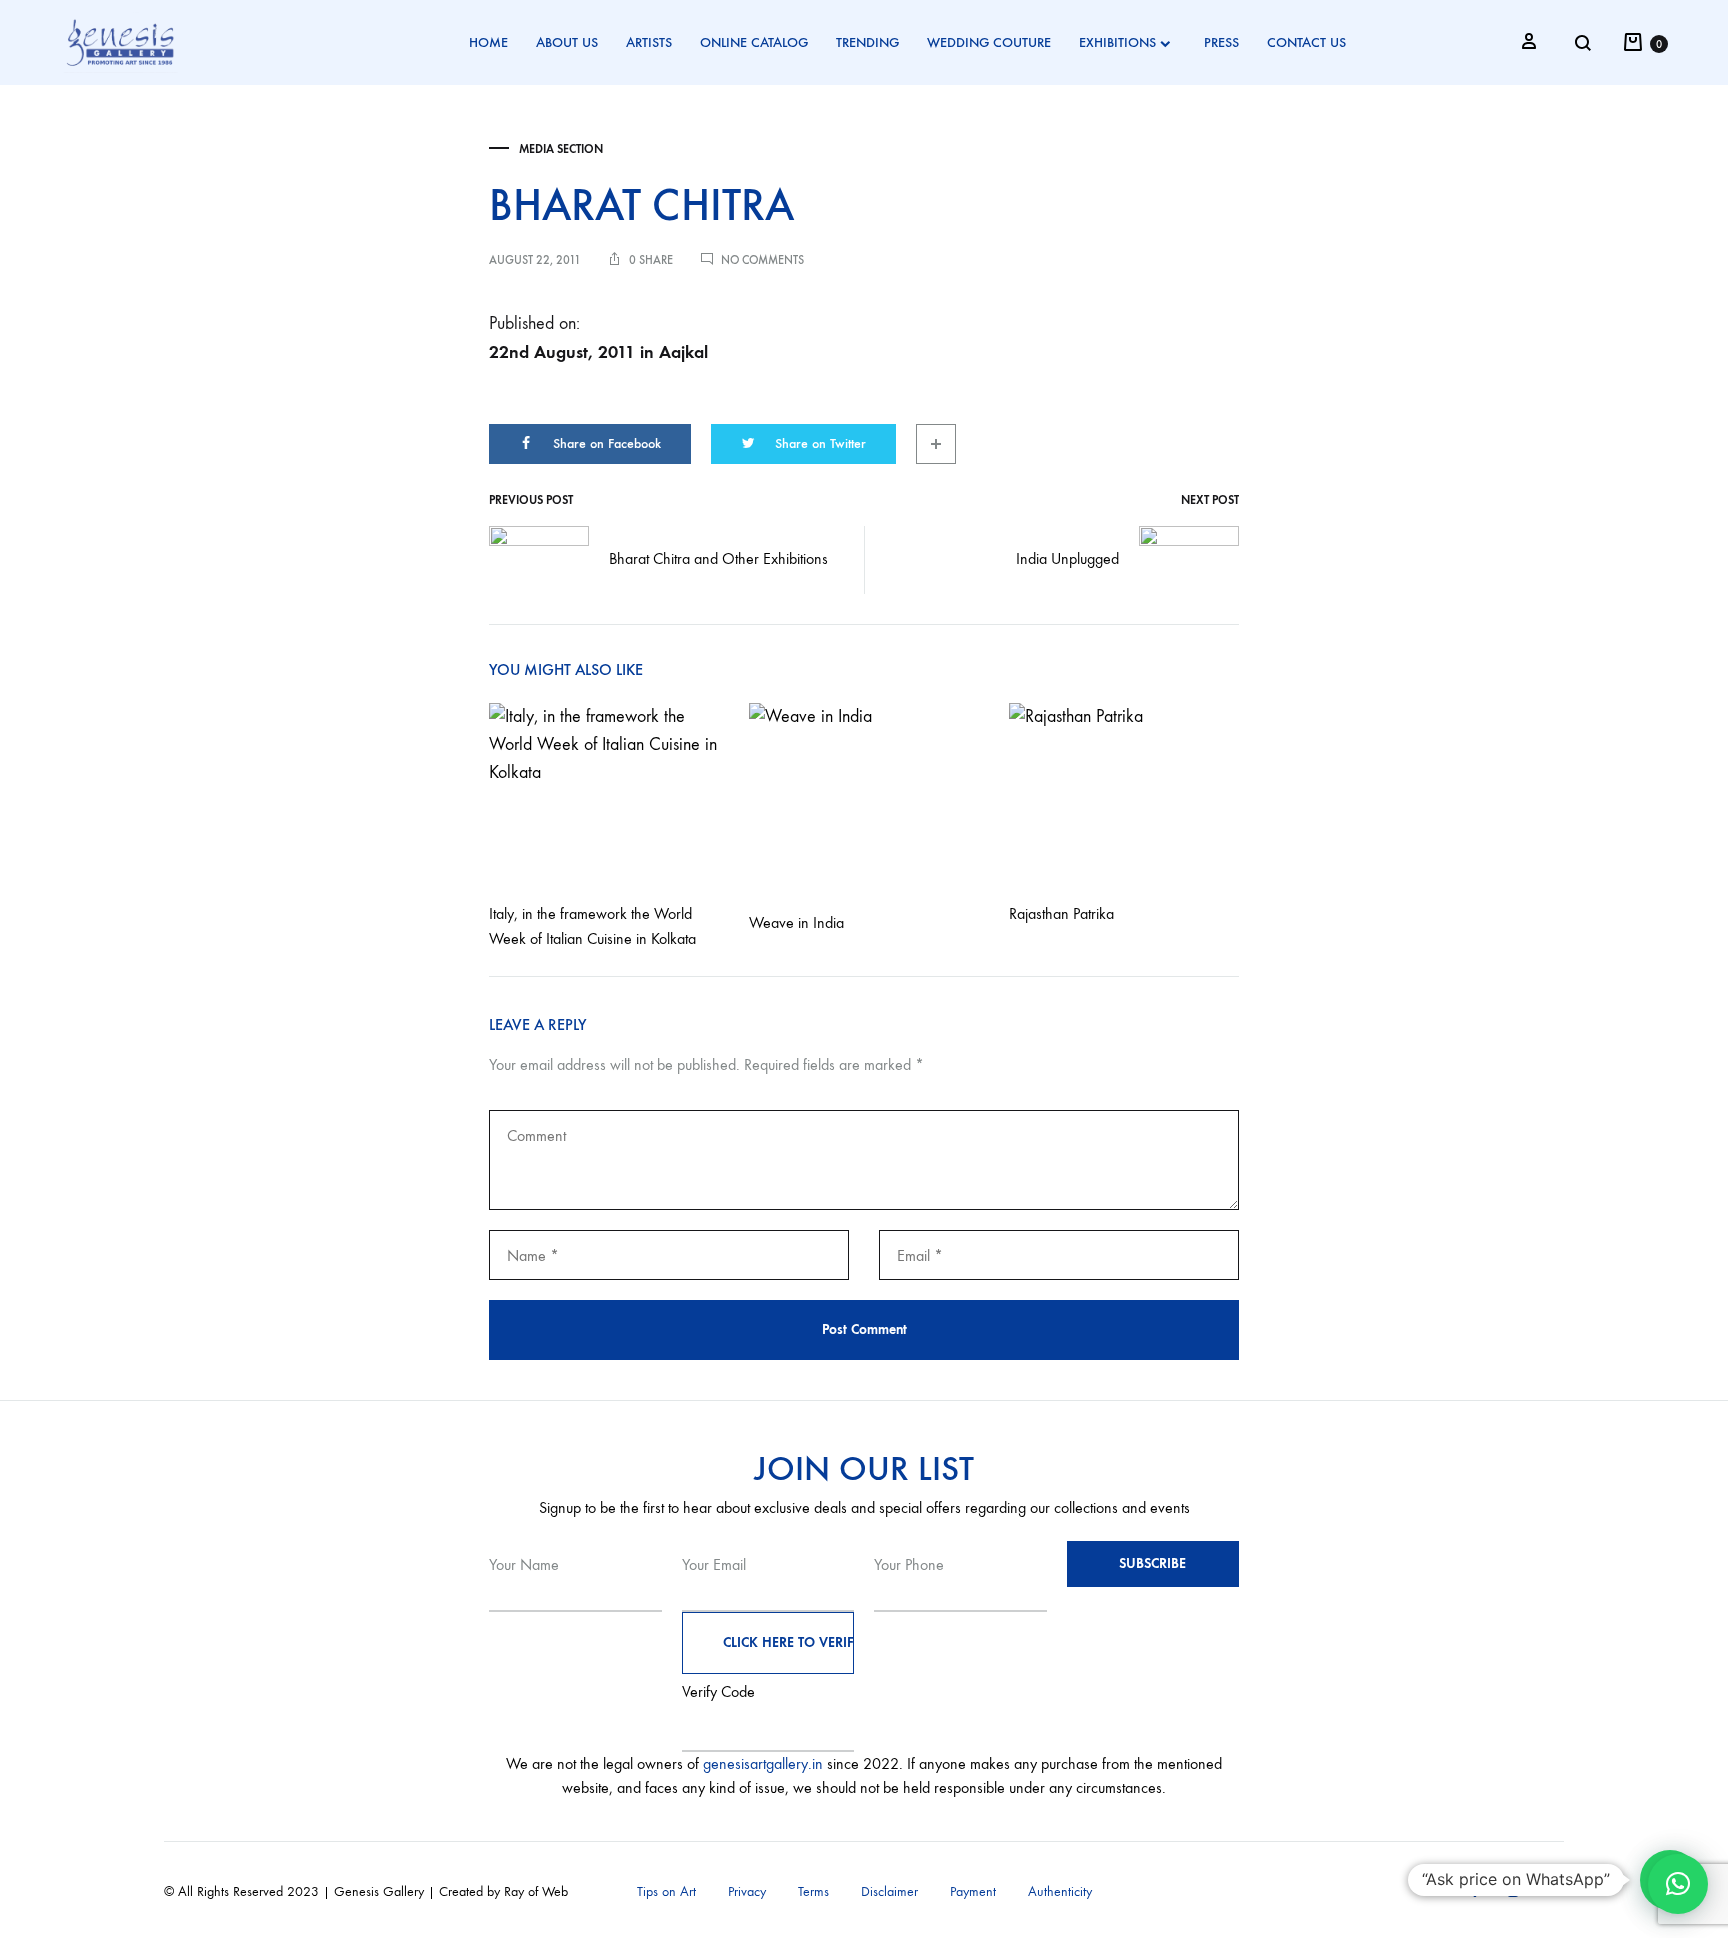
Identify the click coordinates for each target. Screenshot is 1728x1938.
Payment (973, 1891)
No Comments (762, 260)
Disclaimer (889, 1891)
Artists (649, 42)
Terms (813, 1891)
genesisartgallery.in (763, 1763)
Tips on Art (666, 1891)
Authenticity (1060, 1891)
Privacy (747, 1891)
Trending (867, 42)
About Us (567, 42)
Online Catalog (754, 42)
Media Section (561, 149)
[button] (1678, 1884)
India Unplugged (1067, 558)
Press (1221, 42)
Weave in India (796, 922)
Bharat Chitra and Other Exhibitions (718, 558)
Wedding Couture (989, 42)
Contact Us (1306, 42)
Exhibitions (1117, 42)
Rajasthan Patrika (1061, 913)
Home (488, 42)
